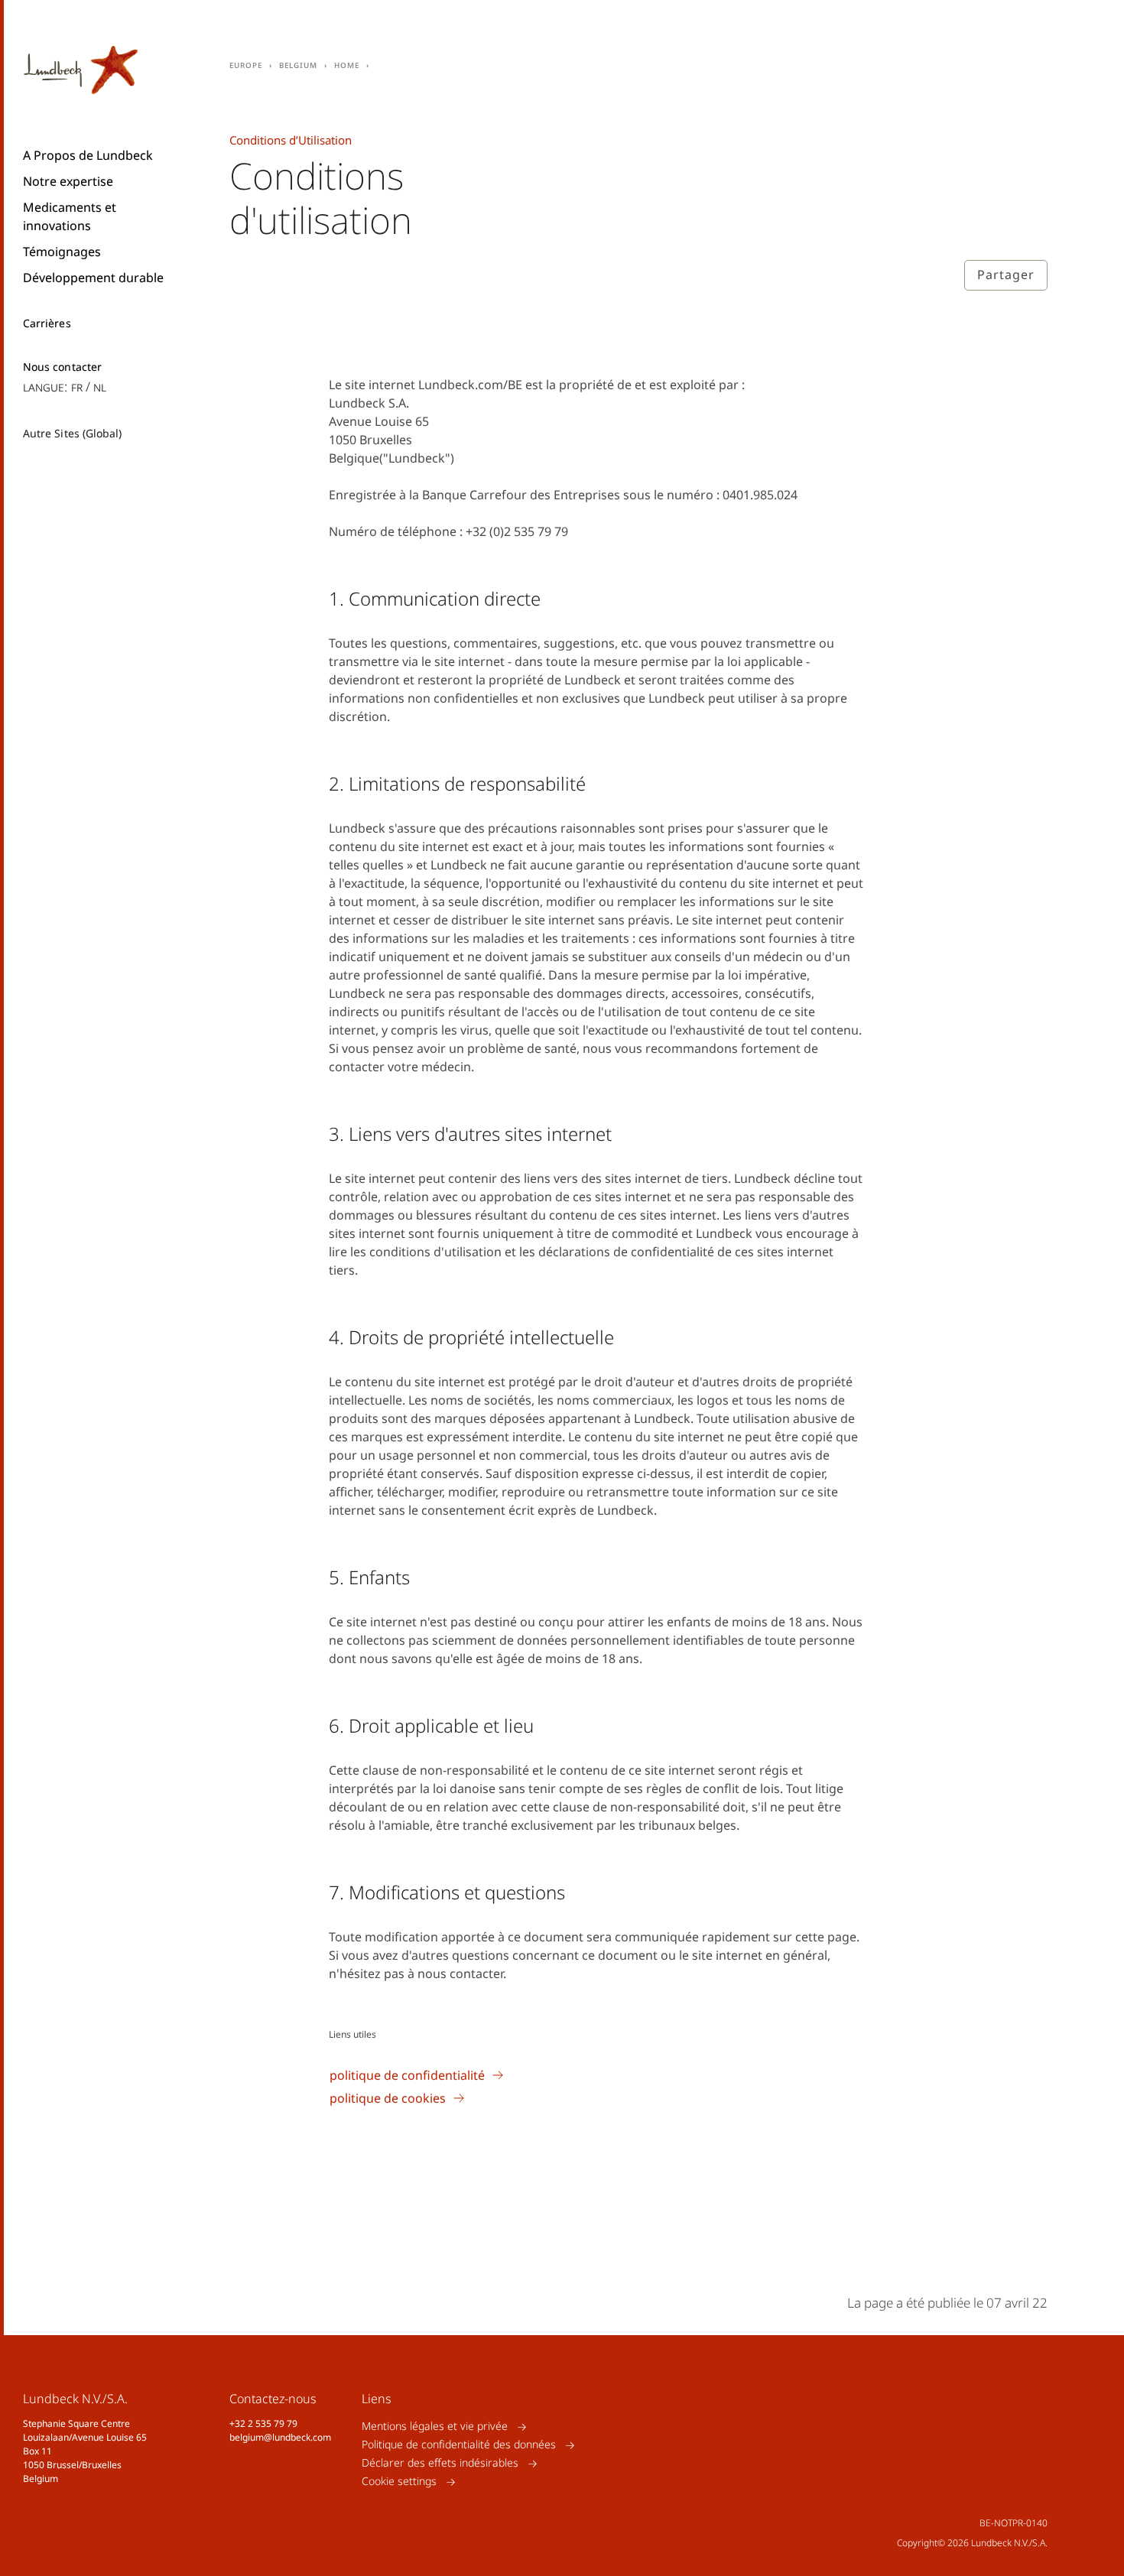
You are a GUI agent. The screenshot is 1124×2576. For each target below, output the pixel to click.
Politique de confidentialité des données (459, 2445)
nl (100, 387)
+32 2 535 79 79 (263, 2423)
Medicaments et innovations (70, 216)
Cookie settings (399, 2482)
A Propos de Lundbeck (88, 155)
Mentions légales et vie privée (435, 2427)
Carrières (47, 323)
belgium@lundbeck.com (280, 2437)
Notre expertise (68, 181)
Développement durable (93, 278)
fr (77, 387)
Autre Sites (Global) (72, 433)
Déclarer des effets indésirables (440, 2463)
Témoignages (62, 252)
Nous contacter (62, 367)
